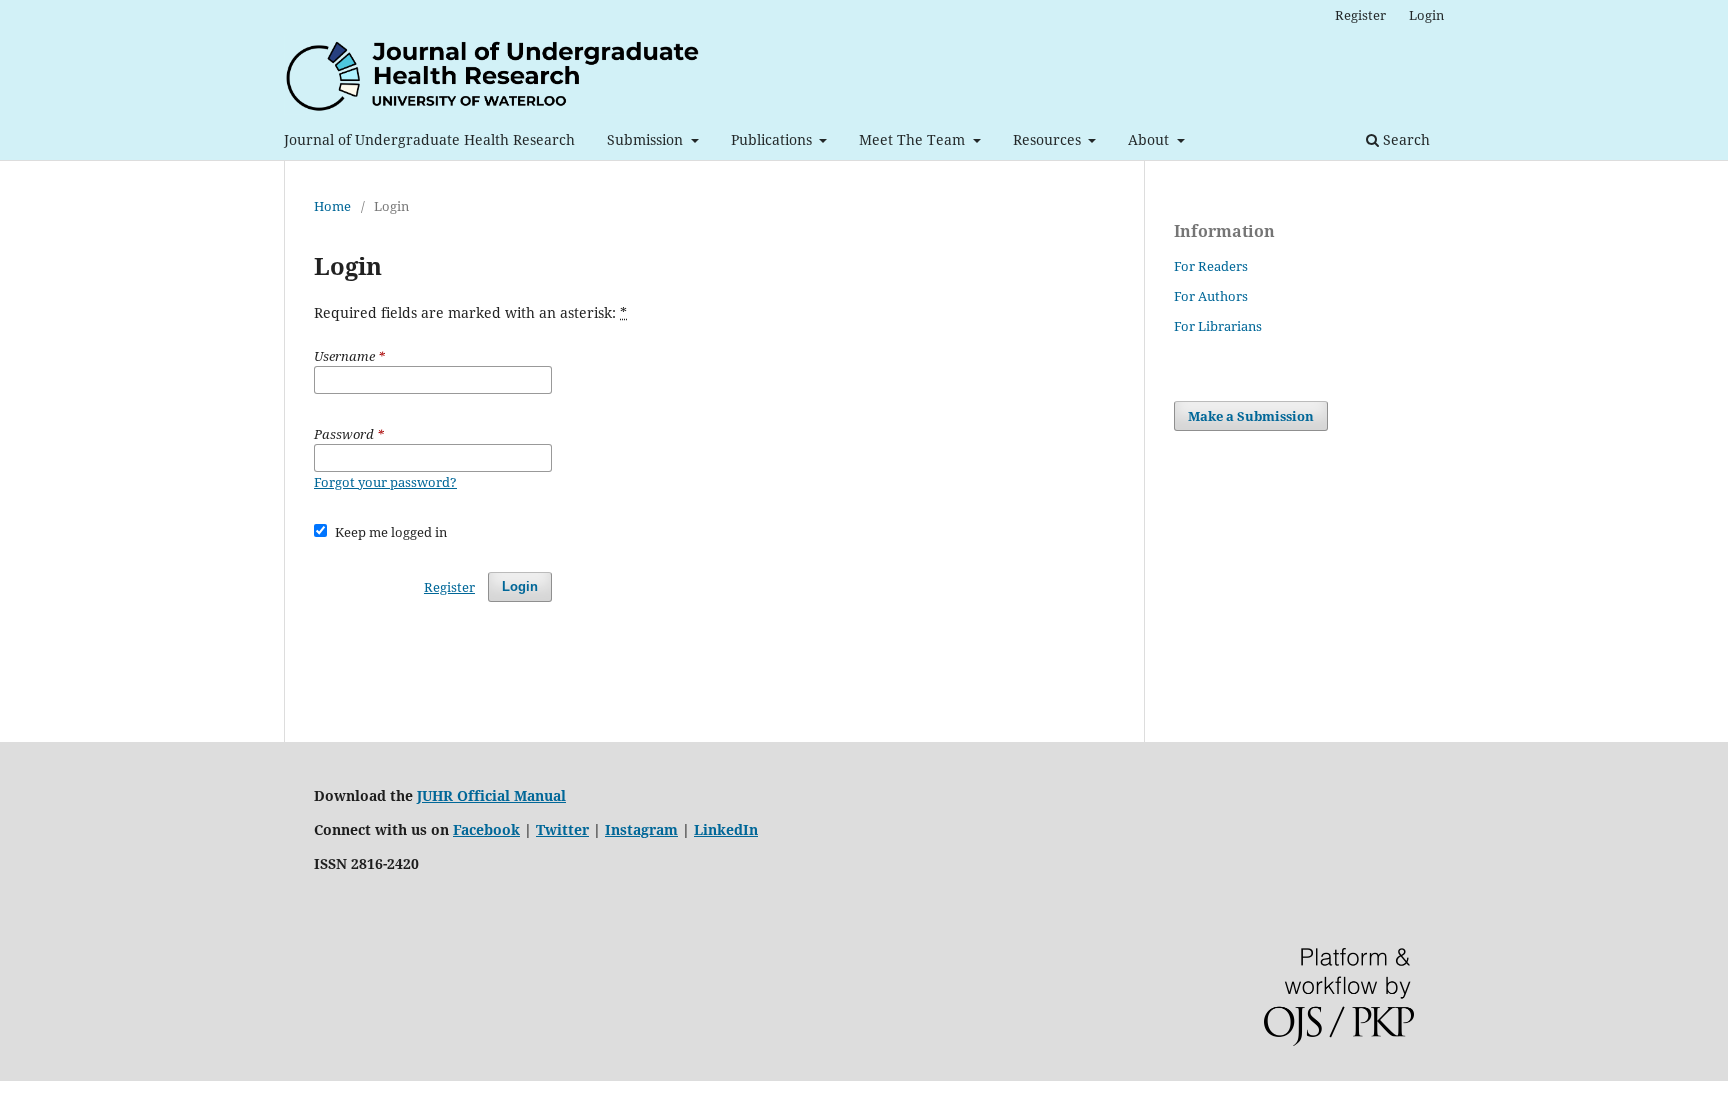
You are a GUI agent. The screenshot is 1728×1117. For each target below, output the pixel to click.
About (1150, 139)
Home (332, 206)
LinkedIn (726, 829)
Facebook (486, 829)
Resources (1049, 139)
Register (1360, 15)
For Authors (1211, 296)
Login (1426, 15)
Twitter (562, 829)
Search (1404, 139)
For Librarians (1218, 326)
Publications (773, 139)
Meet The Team (914, 139)
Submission (647, 139)
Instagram (641, 829)
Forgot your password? (385, 482)
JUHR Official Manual (491, 795)
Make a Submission (1251, 416)
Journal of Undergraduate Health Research (429, 139)
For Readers (1211, 266)
